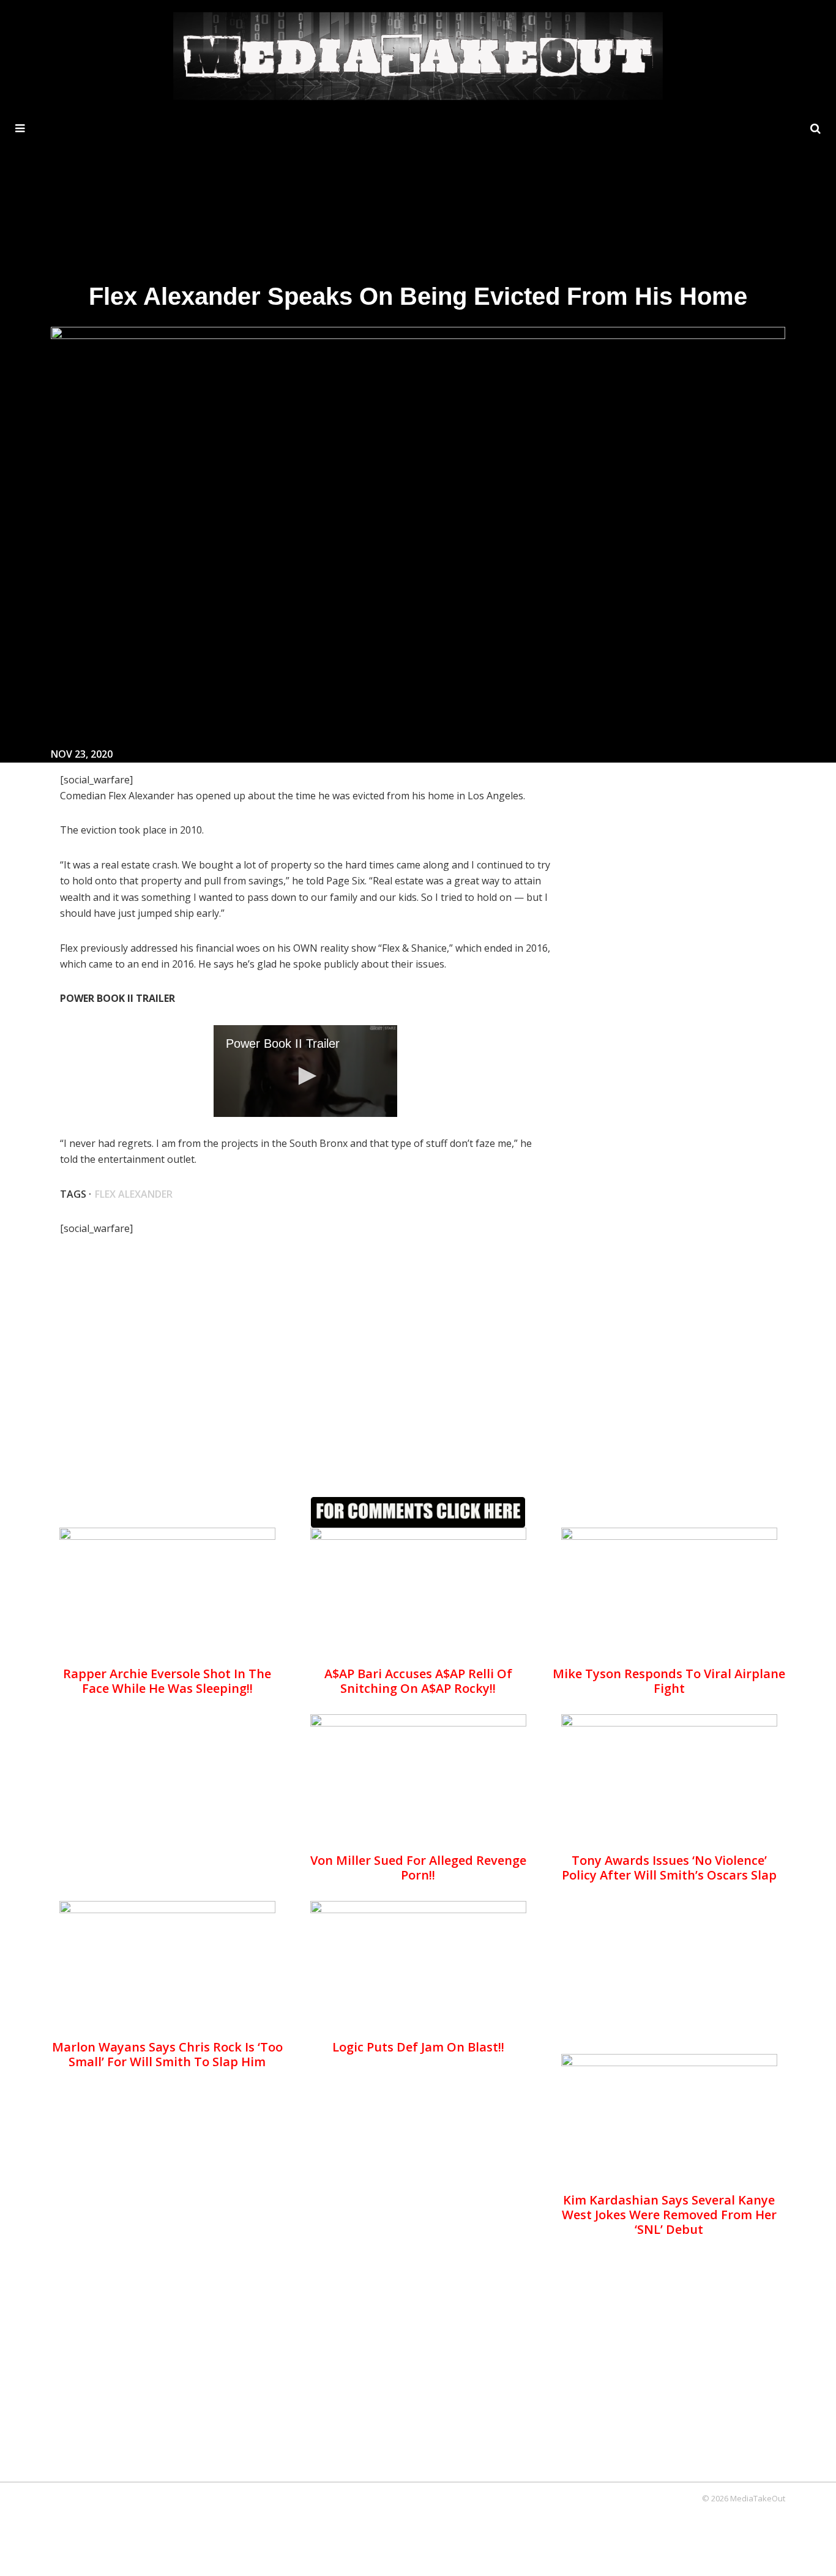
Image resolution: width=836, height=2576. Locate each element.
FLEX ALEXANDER (134, 1194)
